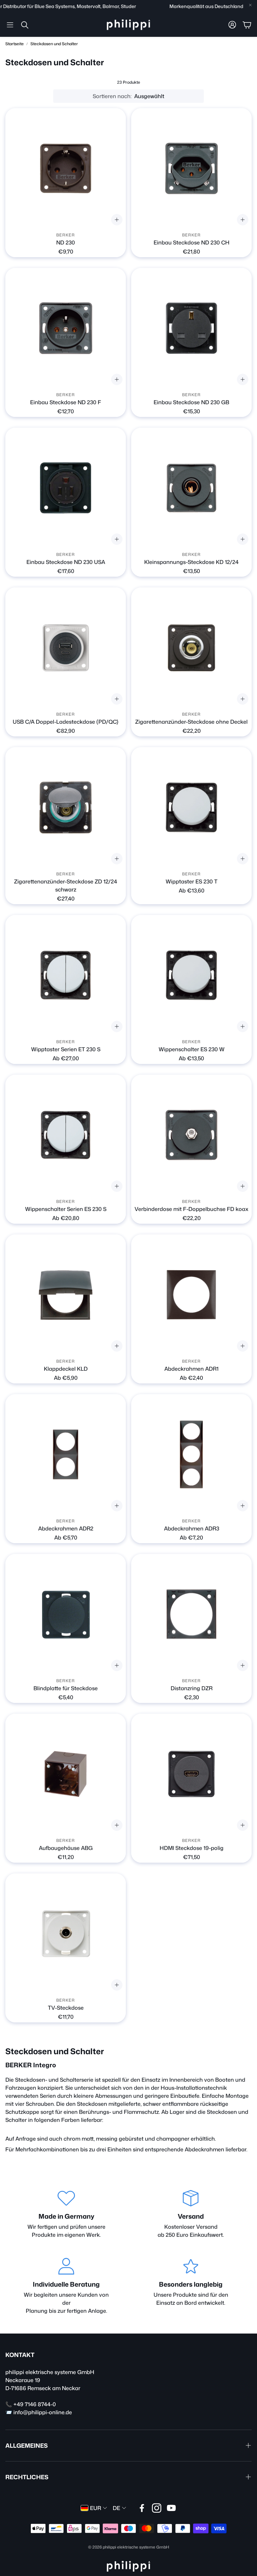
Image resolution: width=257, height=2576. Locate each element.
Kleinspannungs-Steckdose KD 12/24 (191, 562)
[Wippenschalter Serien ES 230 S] (66, 1135)
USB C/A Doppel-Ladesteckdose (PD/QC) (66, 722)
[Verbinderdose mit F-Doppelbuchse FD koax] (191, 1135)
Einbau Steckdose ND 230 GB (191, 402)
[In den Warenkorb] (117, 859)
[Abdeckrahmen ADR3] (191, 1454)
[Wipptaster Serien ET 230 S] (66, 975)
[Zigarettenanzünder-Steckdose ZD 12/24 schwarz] (66, 807)
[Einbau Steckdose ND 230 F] (66, 328)
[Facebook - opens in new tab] (142, 2508)
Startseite (15, 44)
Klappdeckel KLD (66, 1369)
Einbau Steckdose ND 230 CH (192, 242)
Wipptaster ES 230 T (192, 881)
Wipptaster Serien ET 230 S (66, 1049)
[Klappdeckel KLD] (66, 1295)
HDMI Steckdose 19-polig (192, 1848)
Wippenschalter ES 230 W (192, 1049)
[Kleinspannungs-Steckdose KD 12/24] (191, 488)
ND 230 (66, 242)
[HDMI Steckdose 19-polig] (191, 1774)
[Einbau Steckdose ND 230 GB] (191, 328)
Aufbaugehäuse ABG (66, 1848)
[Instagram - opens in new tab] (157, 2508)
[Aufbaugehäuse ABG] (66, 1774)
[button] (10, 25)
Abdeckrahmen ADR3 (192, 1528)
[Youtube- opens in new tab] (171, 2508)
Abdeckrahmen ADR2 (66, 1528)
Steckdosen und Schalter (54, 44)
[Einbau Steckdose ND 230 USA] (66, 488)
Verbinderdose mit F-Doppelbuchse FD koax (191, 1209)
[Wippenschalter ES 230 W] (191, 975)
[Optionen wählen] (117, 220)
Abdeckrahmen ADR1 (191, 1369)
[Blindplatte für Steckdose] (66, 1614)
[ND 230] (66, 168)
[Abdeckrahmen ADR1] (191, 1295)
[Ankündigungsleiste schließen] (250, 5)
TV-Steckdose (66, 2008)
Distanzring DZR (192, 1688)
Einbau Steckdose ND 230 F (66, 402)
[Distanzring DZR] (191, 1614)
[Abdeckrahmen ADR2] (66, 1454)
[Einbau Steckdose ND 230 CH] (191, 168)
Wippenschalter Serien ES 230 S (66, 1209)
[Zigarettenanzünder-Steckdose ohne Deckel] (191, 648)
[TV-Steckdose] (66, 1934)
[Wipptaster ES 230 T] (191, 807)
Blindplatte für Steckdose (66, 1688)
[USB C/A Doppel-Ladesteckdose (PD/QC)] (66, 648)
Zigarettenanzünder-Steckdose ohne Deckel (191, 722)
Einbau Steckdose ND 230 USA (66, 562)
